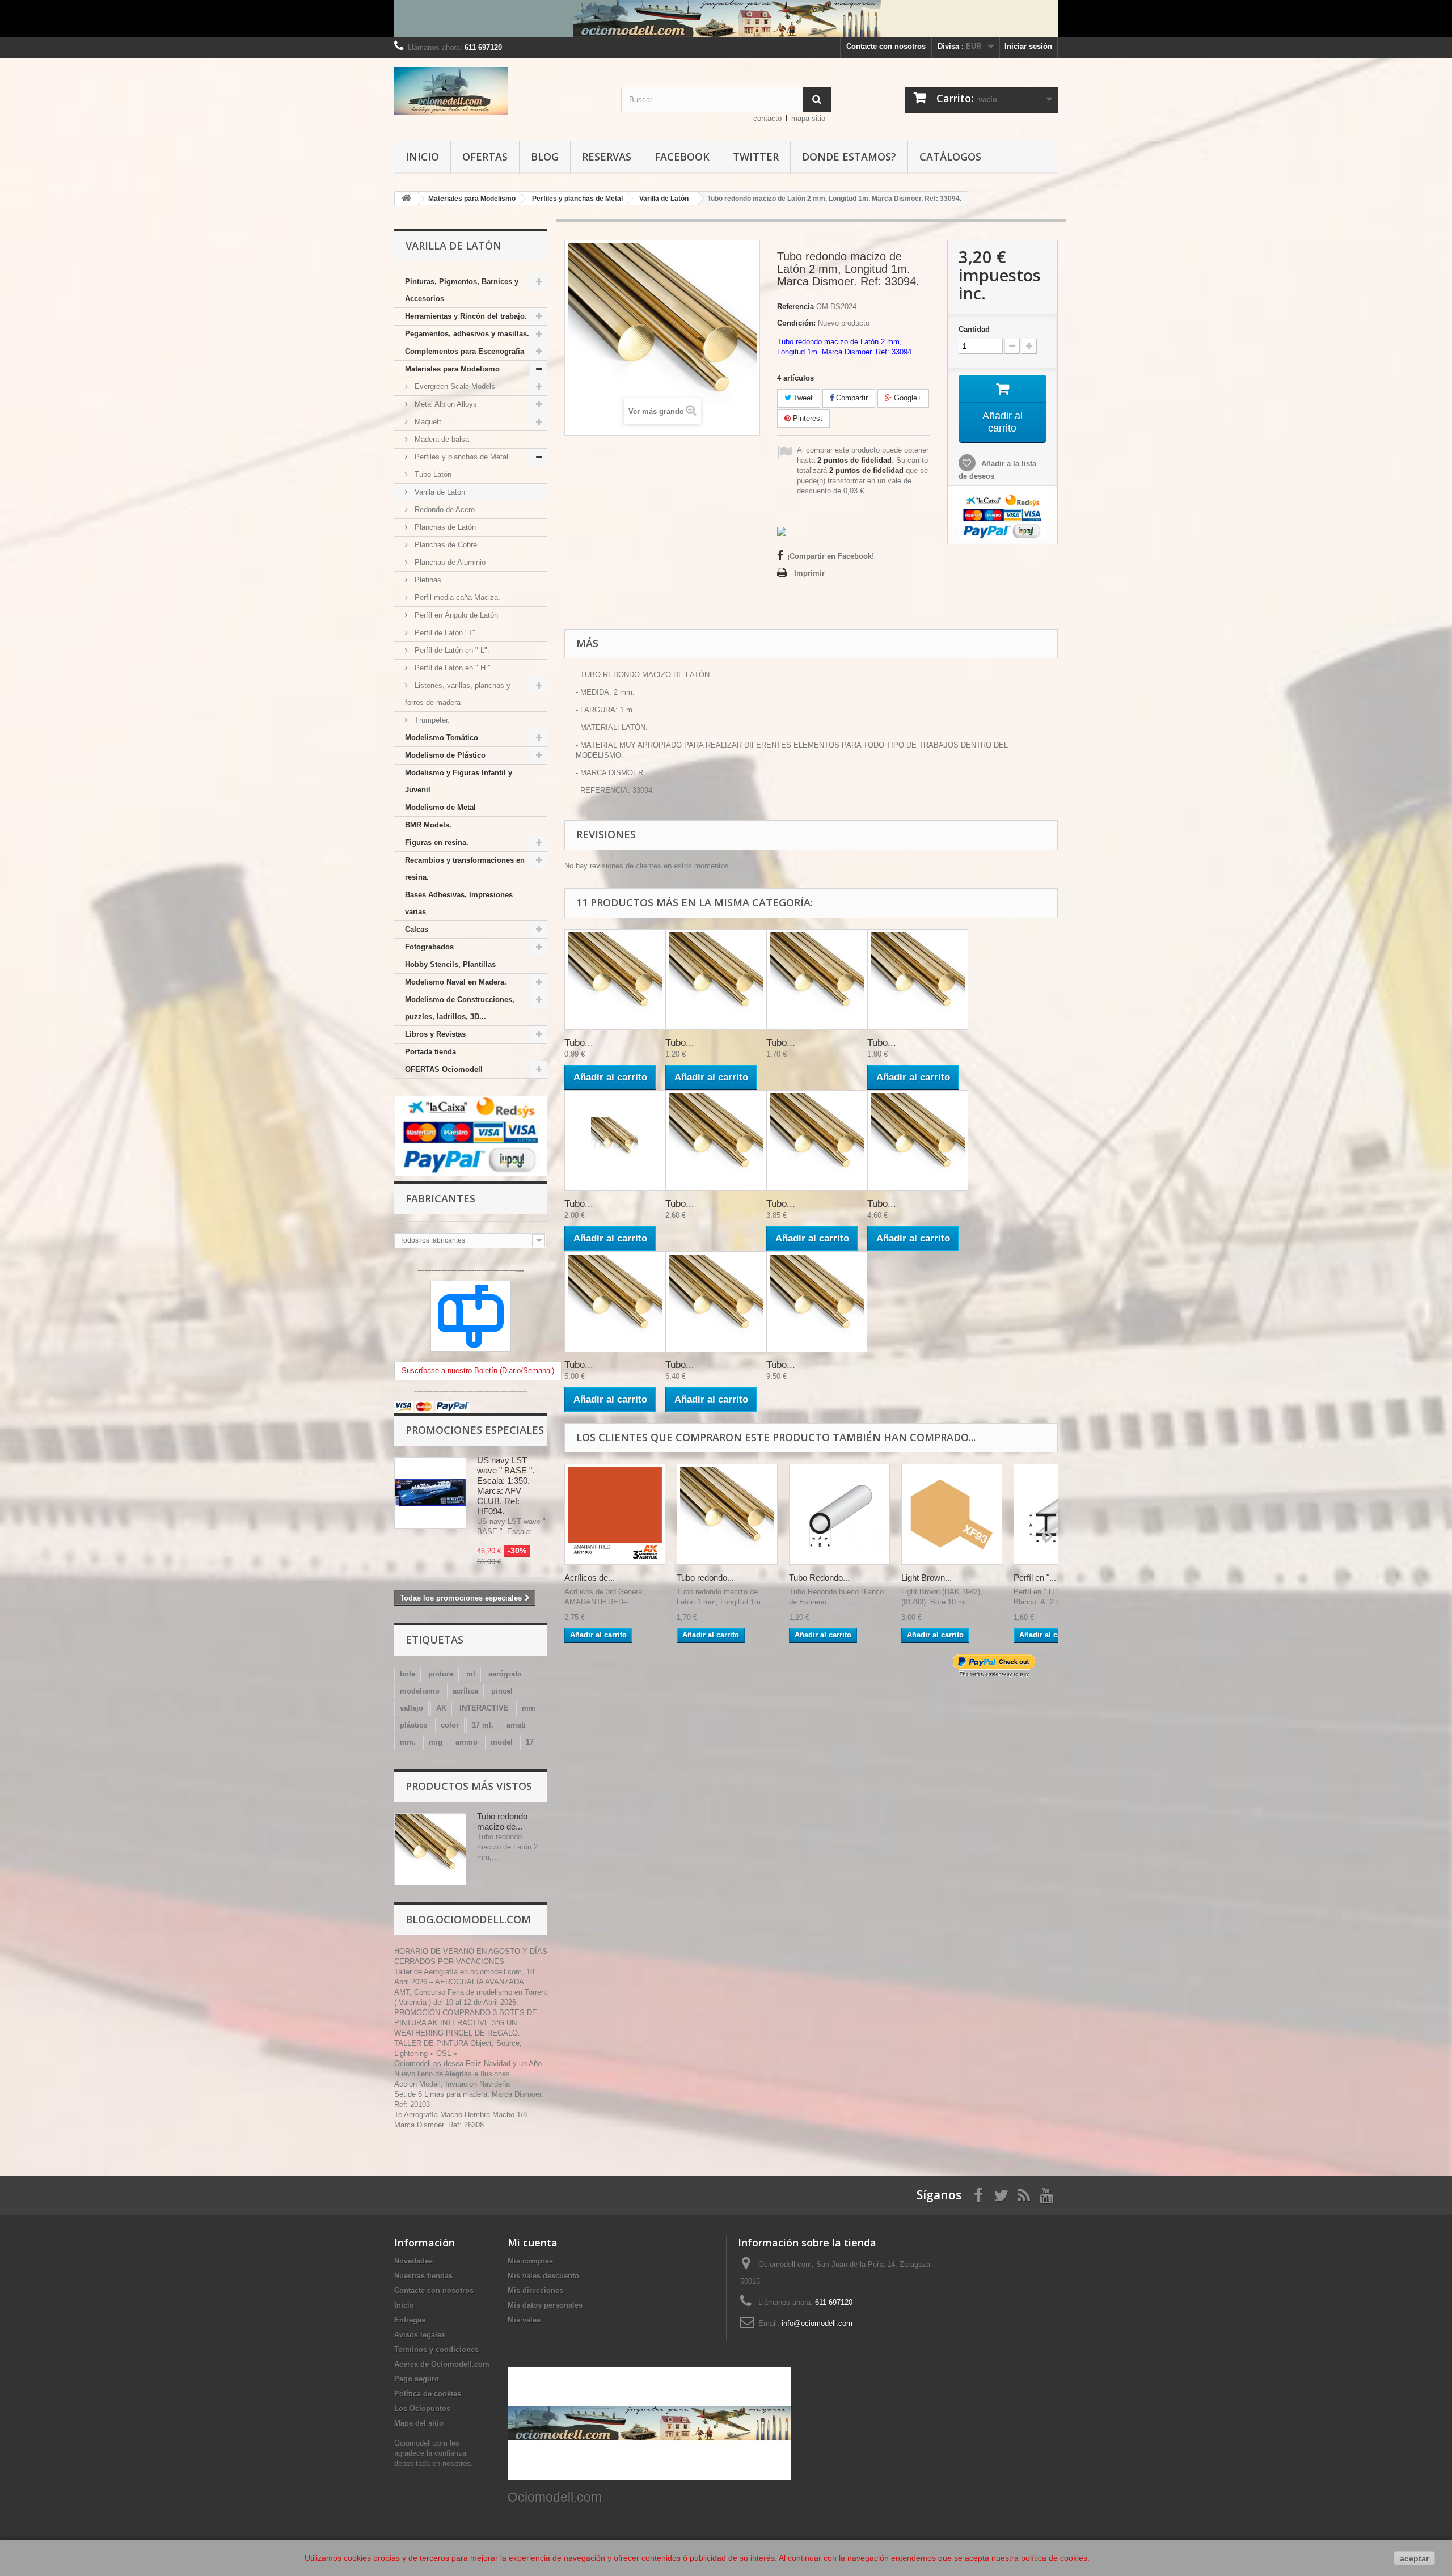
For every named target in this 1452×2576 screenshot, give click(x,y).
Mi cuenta (533, 2243)
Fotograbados (429, 947)
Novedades (413, 2261)
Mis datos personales (545, 2305)
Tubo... (579, 1043)
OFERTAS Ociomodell (444, 1069)
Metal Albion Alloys (445, 404)
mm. (408, 1742)
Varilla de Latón (439, 492)
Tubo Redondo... (819, 1578)
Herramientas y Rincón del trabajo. (466, 316)
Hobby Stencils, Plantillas (450, 964)
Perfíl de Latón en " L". (451, 650)
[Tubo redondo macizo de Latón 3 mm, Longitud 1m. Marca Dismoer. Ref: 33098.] (918, 1141)
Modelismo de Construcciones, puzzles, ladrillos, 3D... (460, 1008)
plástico (414, 1725)
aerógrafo (505, 1674)
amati (516, 1725)
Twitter (756, 157)
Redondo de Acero (444, 510)
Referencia (795, 307)
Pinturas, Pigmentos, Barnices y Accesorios (462, 290)
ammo (467, 1742)
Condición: (796, 323)
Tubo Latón (432, 474)
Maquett (427, 422)
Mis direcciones (535, 2290)
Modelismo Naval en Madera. (456, 982)
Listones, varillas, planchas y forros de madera (458, 694)
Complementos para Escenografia (465, 351)
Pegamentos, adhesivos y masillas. (467, 334)
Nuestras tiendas (423, 2276)
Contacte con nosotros (886, 46)
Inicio (422, 157)
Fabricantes (440, 1198)
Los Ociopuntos (422, 2408)
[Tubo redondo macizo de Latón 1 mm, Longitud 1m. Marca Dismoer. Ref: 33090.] (817, 979)
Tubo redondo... (705, 1578)
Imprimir (809, 573)
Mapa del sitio (419, 2423)
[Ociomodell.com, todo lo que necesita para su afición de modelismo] (726, 18)
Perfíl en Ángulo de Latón (455, 615)
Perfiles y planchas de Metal (460, 457)
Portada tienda (430, 1052)
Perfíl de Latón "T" (444, 633)
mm (529, 1708)
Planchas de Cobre (445, 545)
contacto (767, 118)
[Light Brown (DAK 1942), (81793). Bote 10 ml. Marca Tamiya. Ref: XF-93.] (952, 1514)
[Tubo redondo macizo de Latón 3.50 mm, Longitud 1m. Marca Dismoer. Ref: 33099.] (615, 1302)
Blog (545, 157)
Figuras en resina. (437, 843)
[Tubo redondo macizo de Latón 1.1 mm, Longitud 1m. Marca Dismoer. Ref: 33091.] (918, 979)
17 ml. (483, 1725)
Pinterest (807, 418)
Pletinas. (428, 580)
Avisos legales (420, 2335)
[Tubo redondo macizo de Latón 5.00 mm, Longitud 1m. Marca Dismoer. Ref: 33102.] (817, 1302)
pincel (502, 1691)
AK (441, 1708)
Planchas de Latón (444, 527)
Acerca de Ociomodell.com (442, 2364)
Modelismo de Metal (440, 807)
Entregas (410, 2320)
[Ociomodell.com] (499, 91)
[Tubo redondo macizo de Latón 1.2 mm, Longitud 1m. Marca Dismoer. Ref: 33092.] (615, 1141)
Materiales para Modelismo (452, 369)
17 (530, 1742)
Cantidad (974, 329)
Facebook (682, 157)
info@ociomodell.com (817, 2323)
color (450, 1725)
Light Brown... (927, 1578)
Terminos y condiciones (436, 2349)
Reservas (607, 157)
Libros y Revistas (435, 1034)
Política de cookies (428, 2394)
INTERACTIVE (484, 1708)
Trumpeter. (431, 720)
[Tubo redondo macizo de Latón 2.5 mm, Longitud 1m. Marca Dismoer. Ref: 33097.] (817, 1141)
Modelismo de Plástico (445, 755)
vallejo (411, 1708)
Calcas (417, 929)
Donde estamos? (849, 157)
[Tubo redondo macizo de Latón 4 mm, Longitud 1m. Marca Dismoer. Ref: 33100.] (716, 1302)
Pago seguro (417, 2379)
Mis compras (530, 2261)
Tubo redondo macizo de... (502, 1821)
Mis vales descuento (543, 2276)
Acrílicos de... (590, 1578)
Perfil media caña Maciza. (456, 597)
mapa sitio (808, 118)
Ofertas (485, 157)
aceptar (1414, 2558)
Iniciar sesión (1028, 46)
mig (436, 1742)
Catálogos (950, 157)
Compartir (851, 398)
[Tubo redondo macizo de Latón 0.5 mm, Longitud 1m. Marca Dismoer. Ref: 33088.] (615, 979)
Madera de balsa (441, 439)
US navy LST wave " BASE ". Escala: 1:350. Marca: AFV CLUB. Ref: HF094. (506, 1486)
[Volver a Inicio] (406, 199)
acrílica (465, 1691)
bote (408, 1674)
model (502, 1742)
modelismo (420, 1691)
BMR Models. (428, 825)
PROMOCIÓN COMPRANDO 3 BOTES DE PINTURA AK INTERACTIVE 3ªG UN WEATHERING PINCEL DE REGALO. (466, 2023)
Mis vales (524, 2320)
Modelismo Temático (442, 738)
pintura (441, 1674)
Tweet (802, 398)
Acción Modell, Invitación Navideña (452, 2084)
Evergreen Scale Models (454, 387)
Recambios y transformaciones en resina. (465, 869)
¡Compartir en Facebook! (831, 556)
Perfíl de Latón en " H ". (453, 668)
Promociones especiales (475, 1430)
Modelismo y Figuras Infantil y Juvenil (459, 781)
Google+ (907, 398)
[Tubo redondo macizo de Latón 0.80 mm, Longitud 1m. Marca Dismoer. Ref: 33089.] (716, 979)
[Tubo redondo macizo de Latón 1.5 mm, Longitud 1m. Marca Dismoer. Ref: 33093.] (716, 1141)
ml (471, 1674)
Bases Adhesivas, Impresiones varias (459, 903)
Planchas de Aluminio (449, 562)
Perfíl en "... (1035, 1578)
